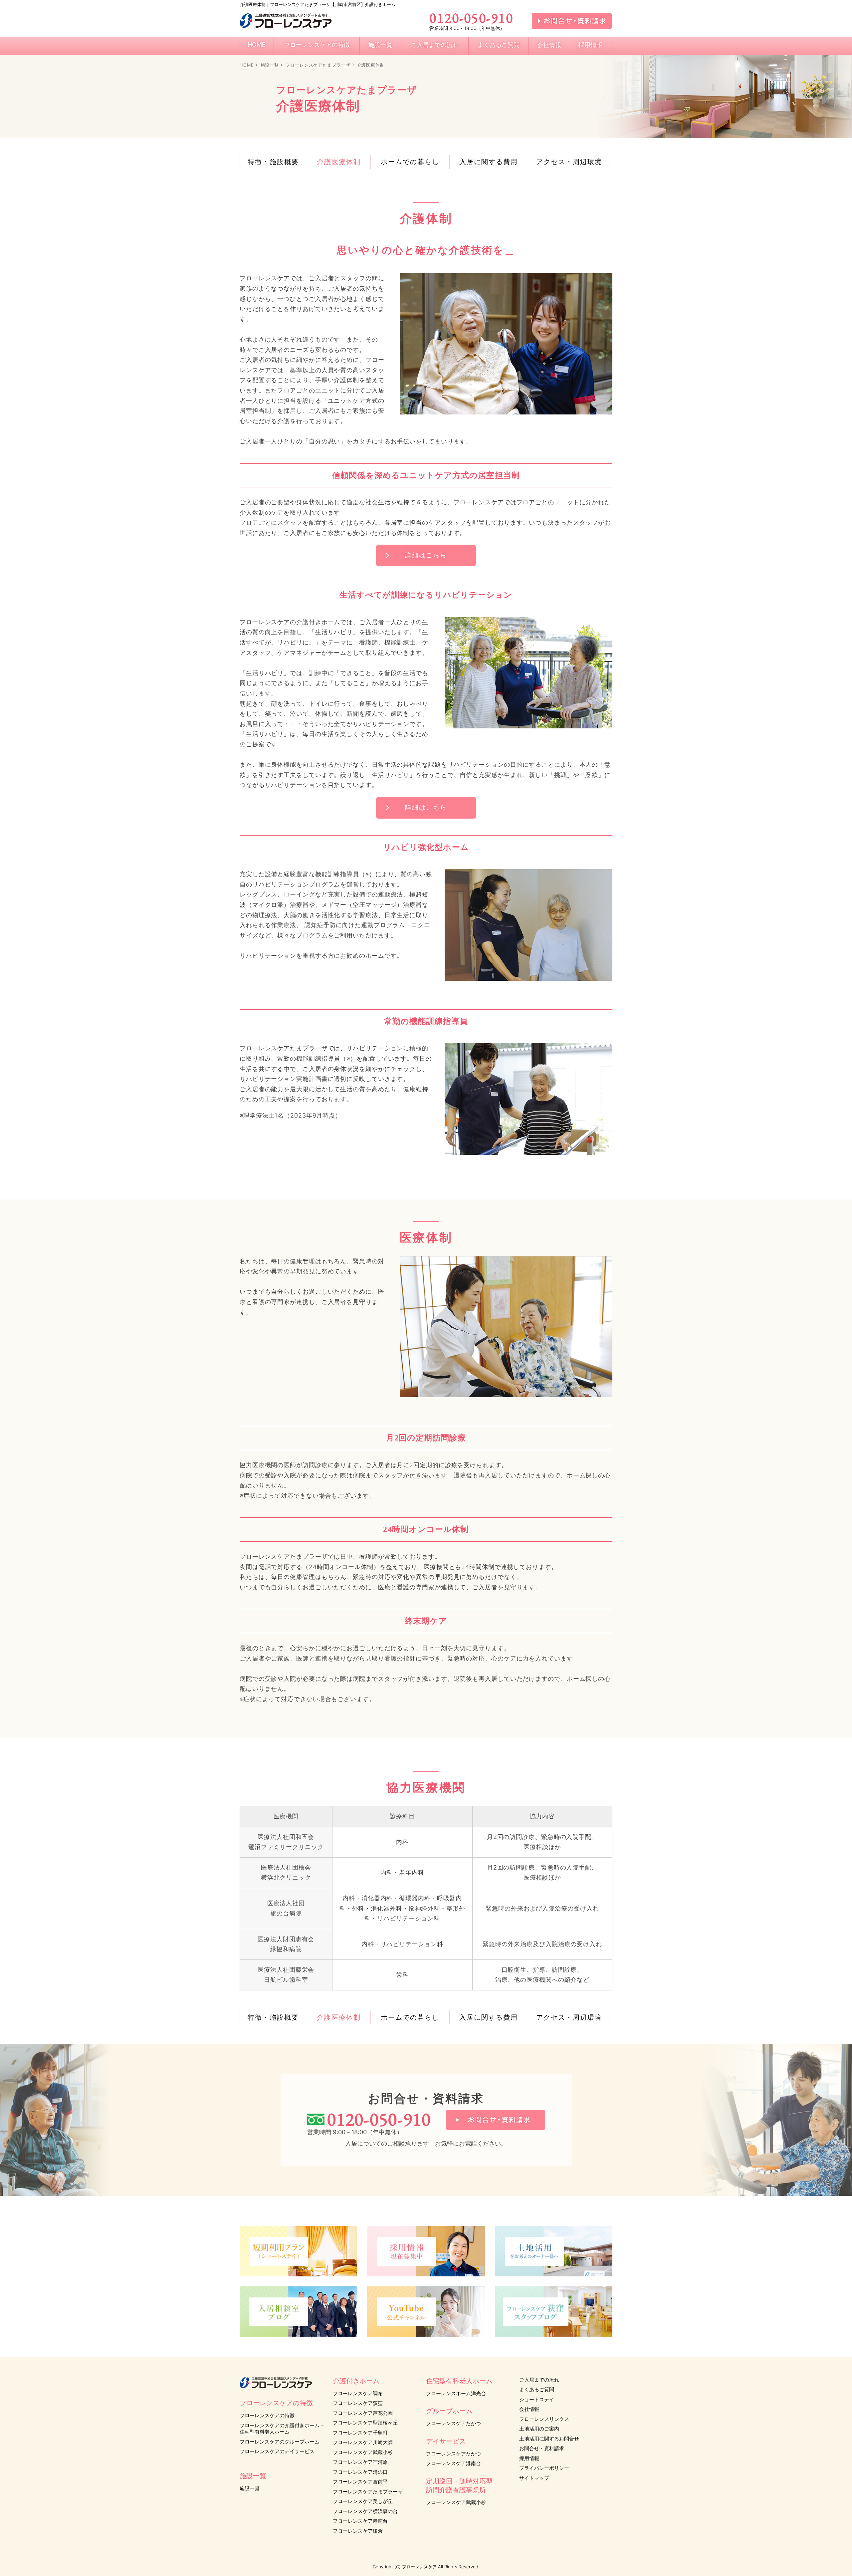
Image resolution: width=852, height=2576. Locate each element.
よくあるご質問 (537, 2389)
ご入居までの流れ (539, 2380)
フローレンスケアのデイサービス (277, 2451)
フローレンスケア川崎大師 (363, 2442)
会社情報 (529, 2409)
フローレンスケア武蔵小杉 (363, 2452)
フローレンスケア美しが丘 (363, 2501)
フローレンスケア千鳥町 (360, 2433)
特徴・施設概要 (273, 162)
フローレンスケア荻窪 (358, 2403)
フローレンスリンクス (544, 2419)
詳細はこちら (426, 555)
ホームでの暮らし (410, 162)
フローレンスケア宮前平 (360, 2482)
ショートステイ (537, 2399)
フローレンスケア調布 (358, 2393)
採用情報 (529, 2458)
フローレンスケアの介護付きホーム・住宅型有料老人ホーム (282, 2429)
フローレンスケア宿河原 (360, 2462)
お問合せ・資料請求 (542, 2448)
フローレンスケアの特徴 (267, 2415)
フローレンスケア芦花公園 (363, 2413)
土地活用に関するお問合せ (549, 2439)
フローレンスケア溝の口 (360, 2472)
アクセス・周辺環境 (569, 162)
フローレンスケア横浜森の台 (365, 2511)
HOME (247, 65)
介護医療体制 (339, 162)
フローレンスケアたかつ (453, 2423)
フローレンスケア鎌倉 (358, 2531)
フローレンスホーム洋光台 (456, 2393)
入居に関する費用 (489, 162)
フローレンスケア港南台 (360, 2521)
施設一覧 (270, 65)
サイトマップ (534, 2478)
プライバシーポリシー (544, 2468)
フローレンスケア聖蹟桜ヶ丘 (365, 2423)
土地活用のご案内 (539, 2429)
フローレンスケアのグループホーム (280, 2442)
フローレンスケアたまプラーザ (318, 65)
